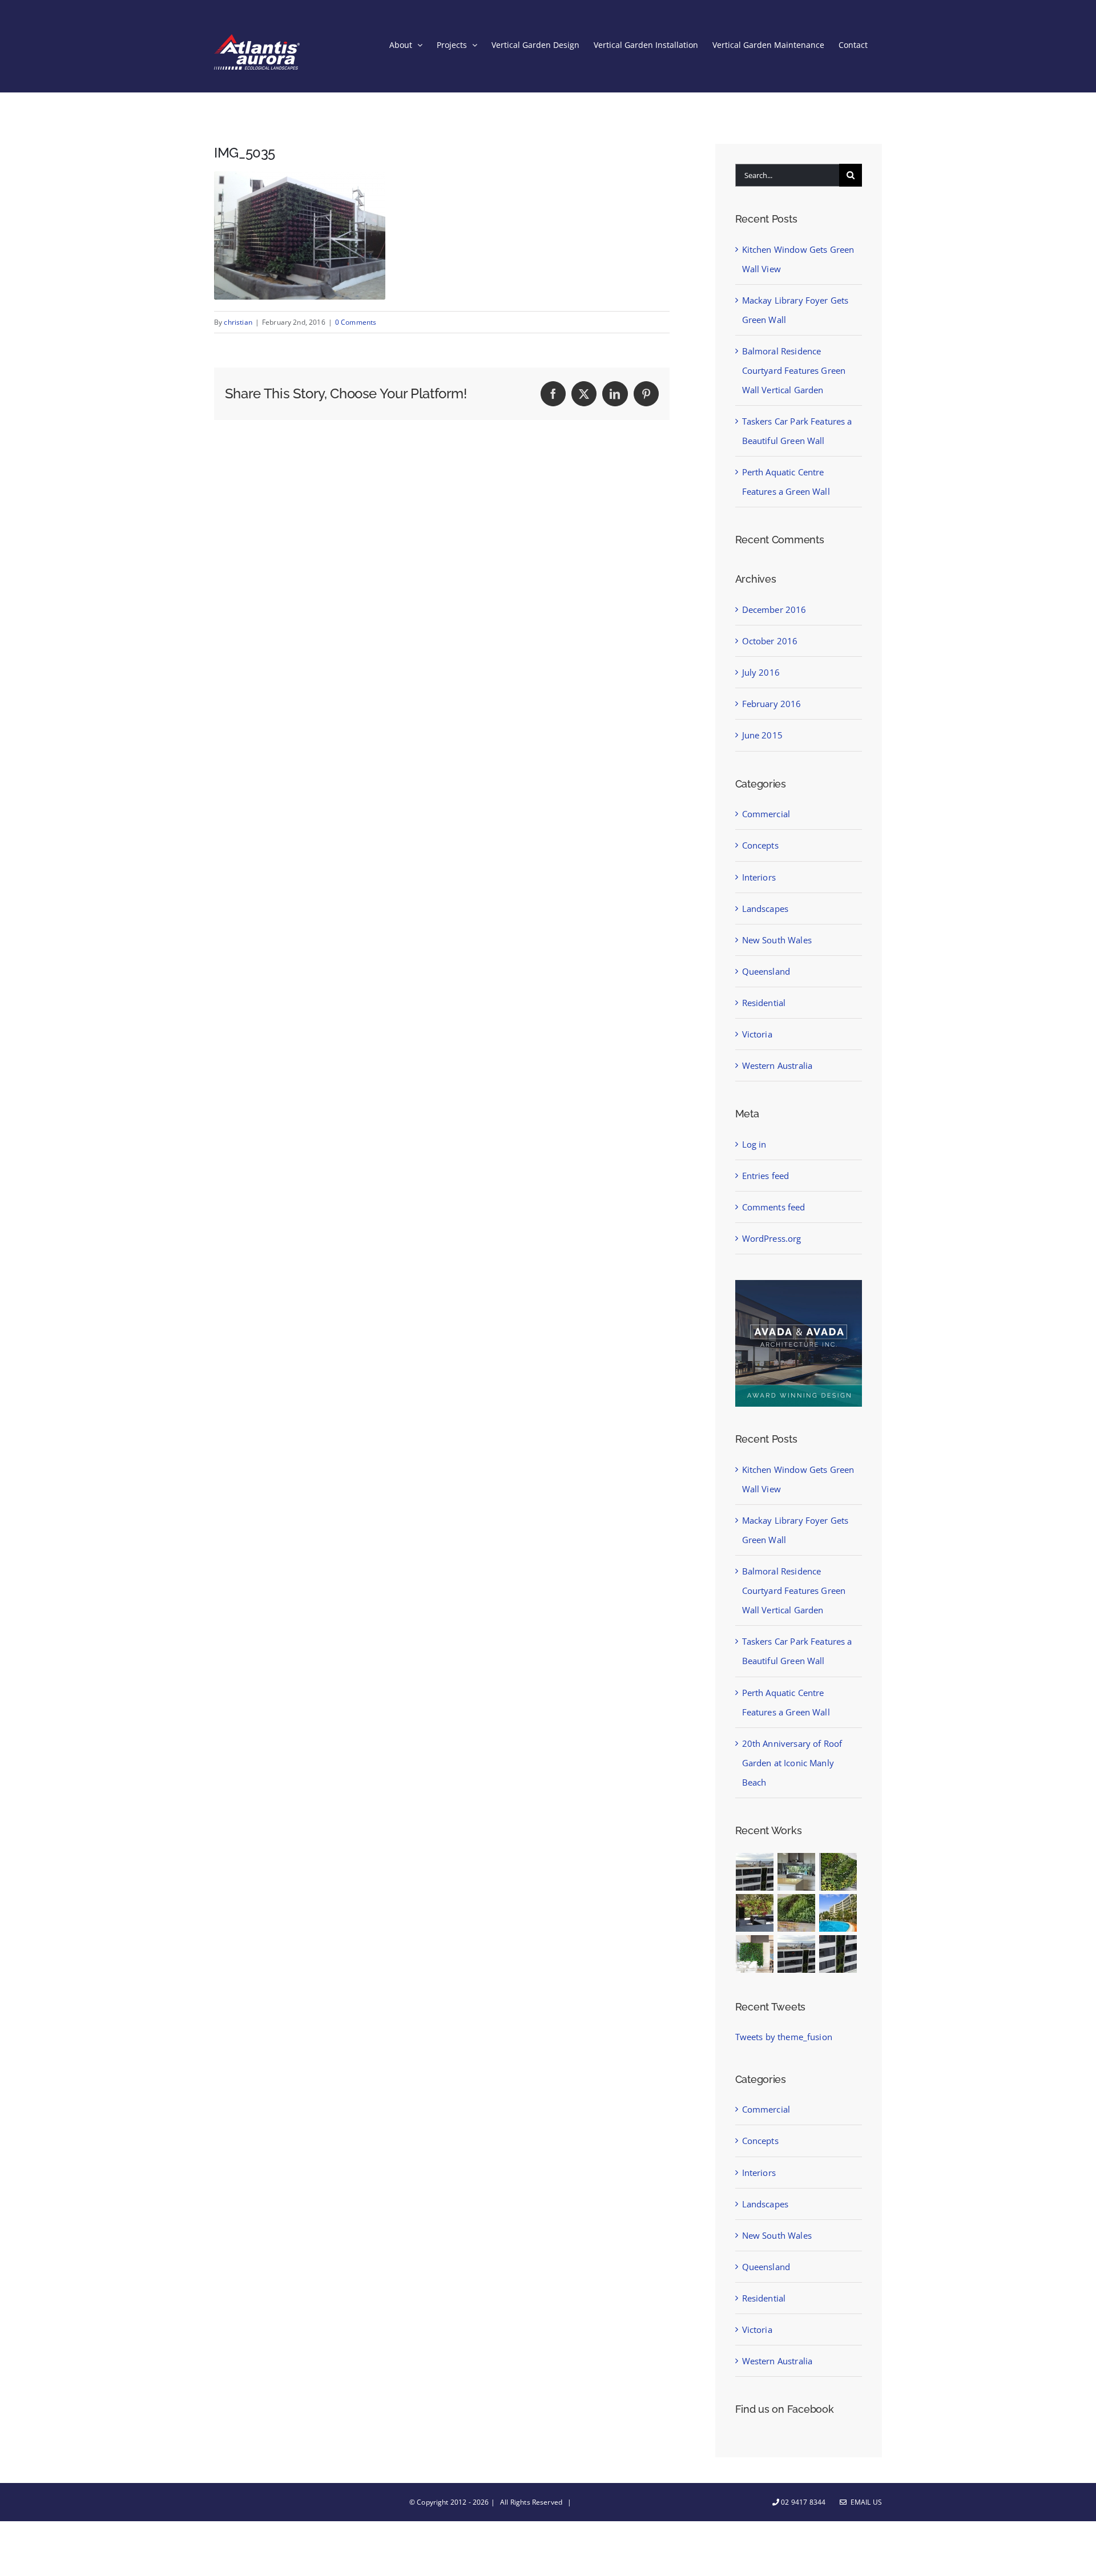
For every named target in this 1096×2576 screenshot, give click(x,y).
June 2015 (762, 735)
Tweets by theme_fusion (784, 2037)
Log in (754, 1144)
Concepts (760, 845)
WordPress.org (772, 1238)
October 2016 (770, 641)
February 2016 (772, 704)
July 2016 (761, 672)
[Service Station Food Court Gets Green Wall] (755, 1954)
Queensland (766, 971)
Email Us (865, 2502)
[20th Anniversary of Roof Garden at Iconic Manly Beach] (838, 1913)
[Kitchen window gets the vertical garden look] (797, 1872)
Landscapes (765, 909)
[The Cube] (838, 1954)
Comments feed (774, 1207)
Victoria (757, 1034)
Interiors (759, 877)
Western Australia (777, 1065)
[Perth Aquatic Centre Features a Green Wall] (797, 1913)
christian (238, 322)
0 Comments (356, 322)
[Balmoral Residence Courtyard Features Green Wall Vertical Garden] (755, 1913)
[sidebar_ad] (799, 1284)
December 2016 (774, 609)
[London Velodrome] (797, 1954)
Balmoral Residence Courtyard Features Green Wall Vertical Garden (794, 370)
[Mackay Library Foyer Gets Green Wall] (838, 1872)
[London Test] (755, 1872)
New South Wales (777, 940)
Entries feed (766, 1176)
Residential (764, 1003)
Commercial (766, 814)
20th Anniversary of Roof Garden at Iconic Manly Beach (792, 1763)
